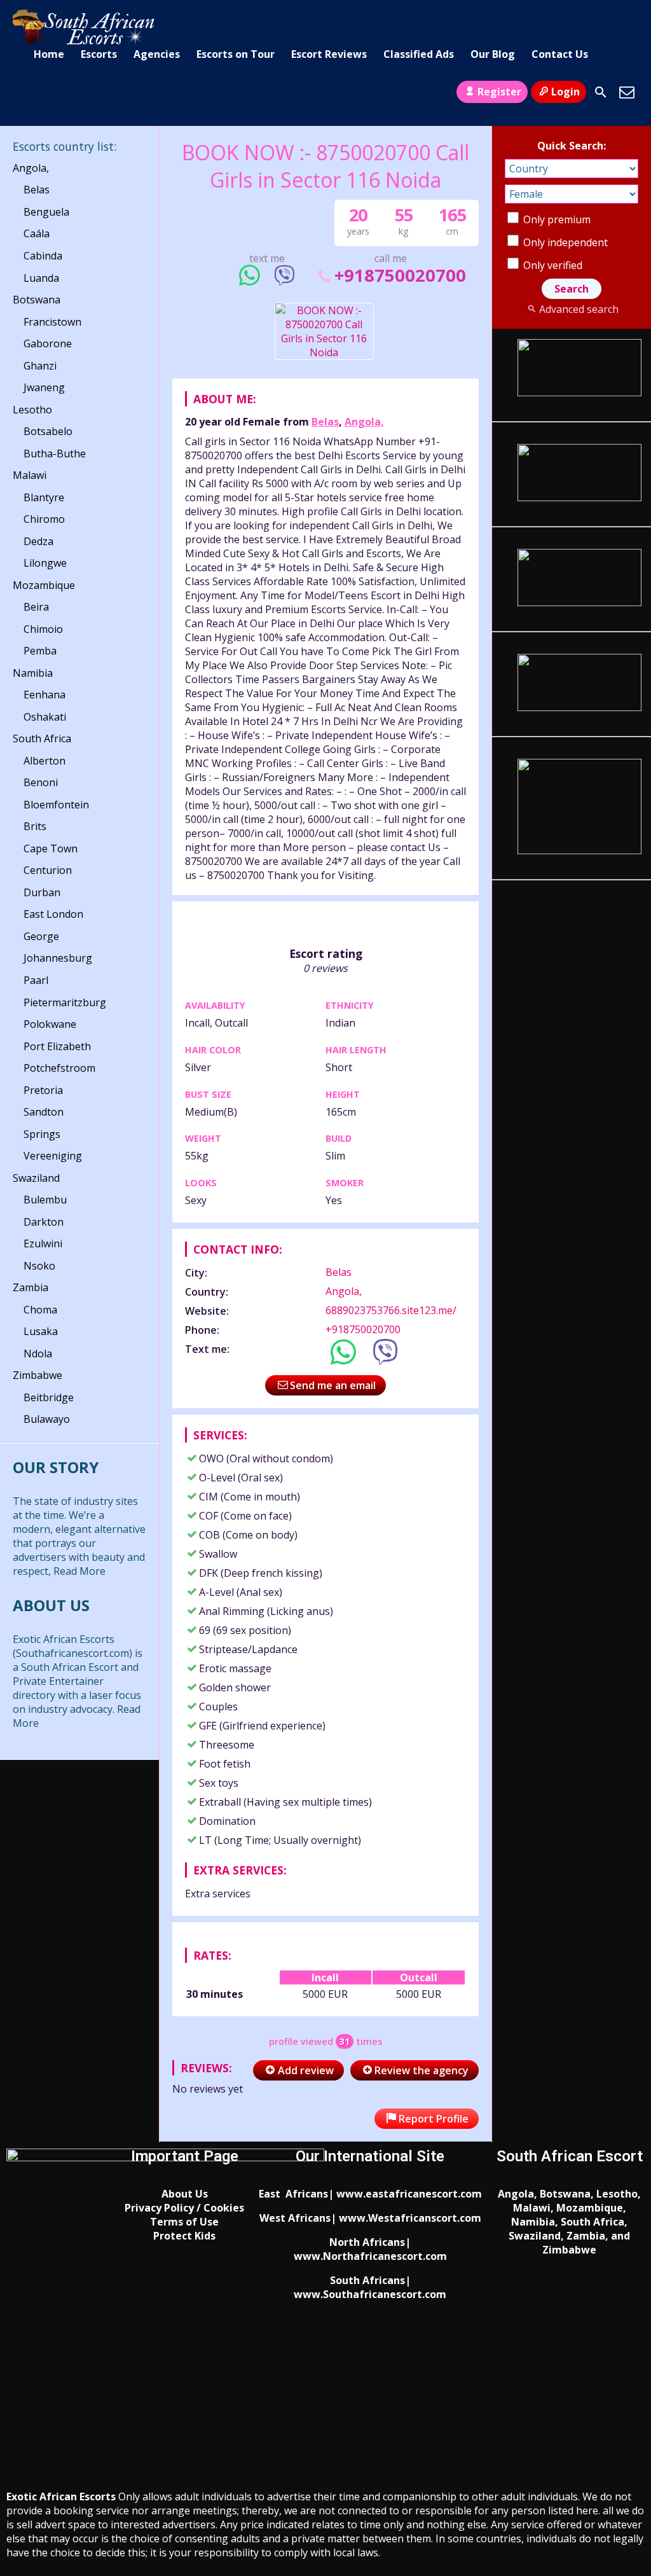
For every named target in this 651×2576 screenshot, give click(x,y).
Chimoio (43, 629)
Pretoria (43, 1090)
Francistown (52, 322)
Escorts (99, 54)
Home (49, 54)
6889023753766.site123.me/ (391, 1310)
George (41, 936)
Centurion (48, 870)
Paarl (36, 980)
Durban (42, 892)
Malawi (30, 475)
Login (565, 92)
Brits (35, 826)
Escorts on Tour (236, 54)
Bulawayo (47, 1419)
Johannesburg (58, 958)
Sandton (44, 1112)
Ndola (38, 1354)
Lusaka (41, 1331)
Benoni (41, 782)
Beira (36, 607)
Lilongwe (45, 563)
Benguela (46, 212)
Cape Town (51, 848)
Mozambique (44, 585)
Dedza (38, 541)
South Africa (42, 738)
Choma (40, 1310)
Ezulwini (43, 1243)
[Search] (601, 92)
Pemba (40, 651)
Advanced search (579, 309)
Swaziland (36, 1178)
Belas (325, 422)
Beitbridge (49, 1397)
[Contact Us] (627, 92)
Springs (42, 1134)
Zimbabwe (38, 1375)
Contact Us (560, 54)
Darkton (44, 1222)
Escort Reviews (329, 54)
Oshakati (45, 717)
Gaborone (48, 343)
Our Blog (493, 54)
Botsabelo (48, 431)
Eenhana (45, 695)
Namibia (33, 673)
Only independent (564, 242)
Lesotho (32, 410)
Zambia (31, 1287)
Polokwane (50, 1024)
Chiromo (44, 519)
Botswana (37, 300)
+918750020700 (400, 275)
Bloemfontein (56, 805)
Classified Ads (419, 54)
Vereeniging (53, 1156)
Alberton (45, 761)
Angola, (364, 422)
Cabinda (43, 256)
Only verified (552, 265)
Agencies (157, 54)
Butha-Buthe (55, 454)
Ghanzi (40, 366)
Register (499, 92)
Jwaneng (44, 387)
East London (53, 914)
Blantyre (44, 497)
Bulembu (45, 1200)
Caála (37, 233)
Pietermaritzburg (65, 1002)
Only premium (556, 219)
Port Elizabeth (57, 1046)
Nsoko (39, 1266)
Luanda (41, 278)
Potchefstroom (59, 1068)
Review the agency (421, 2070)
